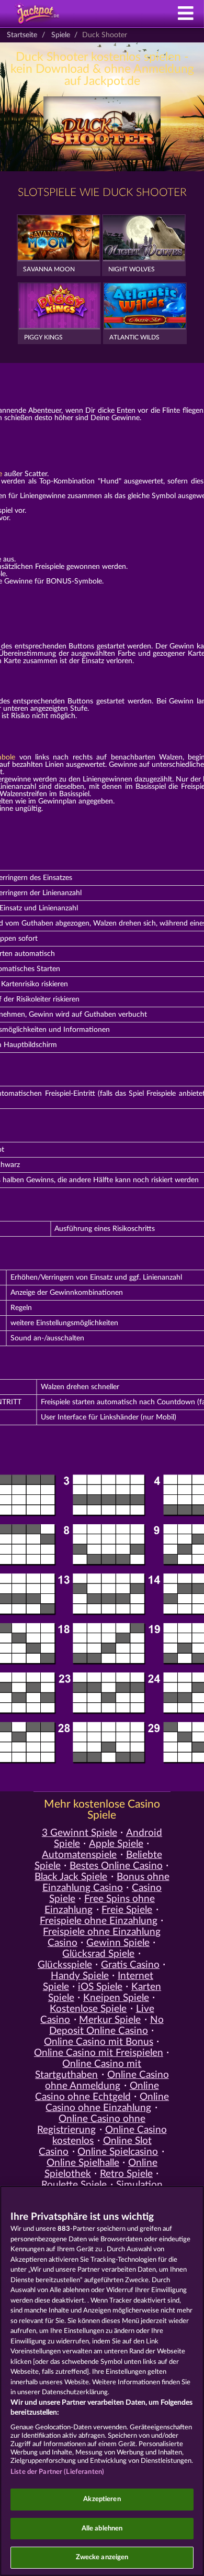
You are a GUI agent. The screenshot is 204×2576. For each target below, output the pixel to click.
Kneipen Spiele (116, 1998)
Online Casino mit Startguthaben (88, 2069)
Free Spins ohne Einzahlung (100, 1905)
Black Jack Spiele (71, 1877)
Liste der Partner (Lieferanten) (57, 2472)
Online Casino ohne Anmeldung (107, 2080)
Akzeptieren (102, 2499)
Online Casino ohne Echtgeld (97, 2091)
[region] (102, 2381)
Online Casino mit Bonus (99, 2042)
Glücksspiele (65, 1965)
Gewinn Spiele (118, 1943)
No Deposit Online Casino (106, 2025)
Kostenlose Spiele (88, 2009)
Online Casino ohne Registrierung (91, 2124)
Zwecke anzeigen (102, 2557)
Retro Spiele (126, 2174)
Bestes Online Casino (116, 1866)
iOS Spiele (100, 1987)
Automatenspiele (79, 1855)
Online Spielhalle (83, 2163)
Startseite (22, 35)
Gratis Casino (130, 1965)
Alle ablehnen (102, 2529)
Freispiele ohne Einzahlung (99, 1921)
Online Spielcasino (118, 2152)
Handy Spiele (80, 1976)
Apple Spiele (116, 1844)
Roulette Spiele (74, 2185)
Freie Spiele (127, 1910)
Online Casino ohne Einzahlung (107, 2102)
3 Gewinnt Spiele (80, 1833)
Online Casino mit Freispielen (99, 2053)
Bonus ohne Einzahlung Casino (106, 1883)
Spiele (61, 35)
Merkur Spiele (110, 2020)
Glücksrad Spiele (98, 1954)
